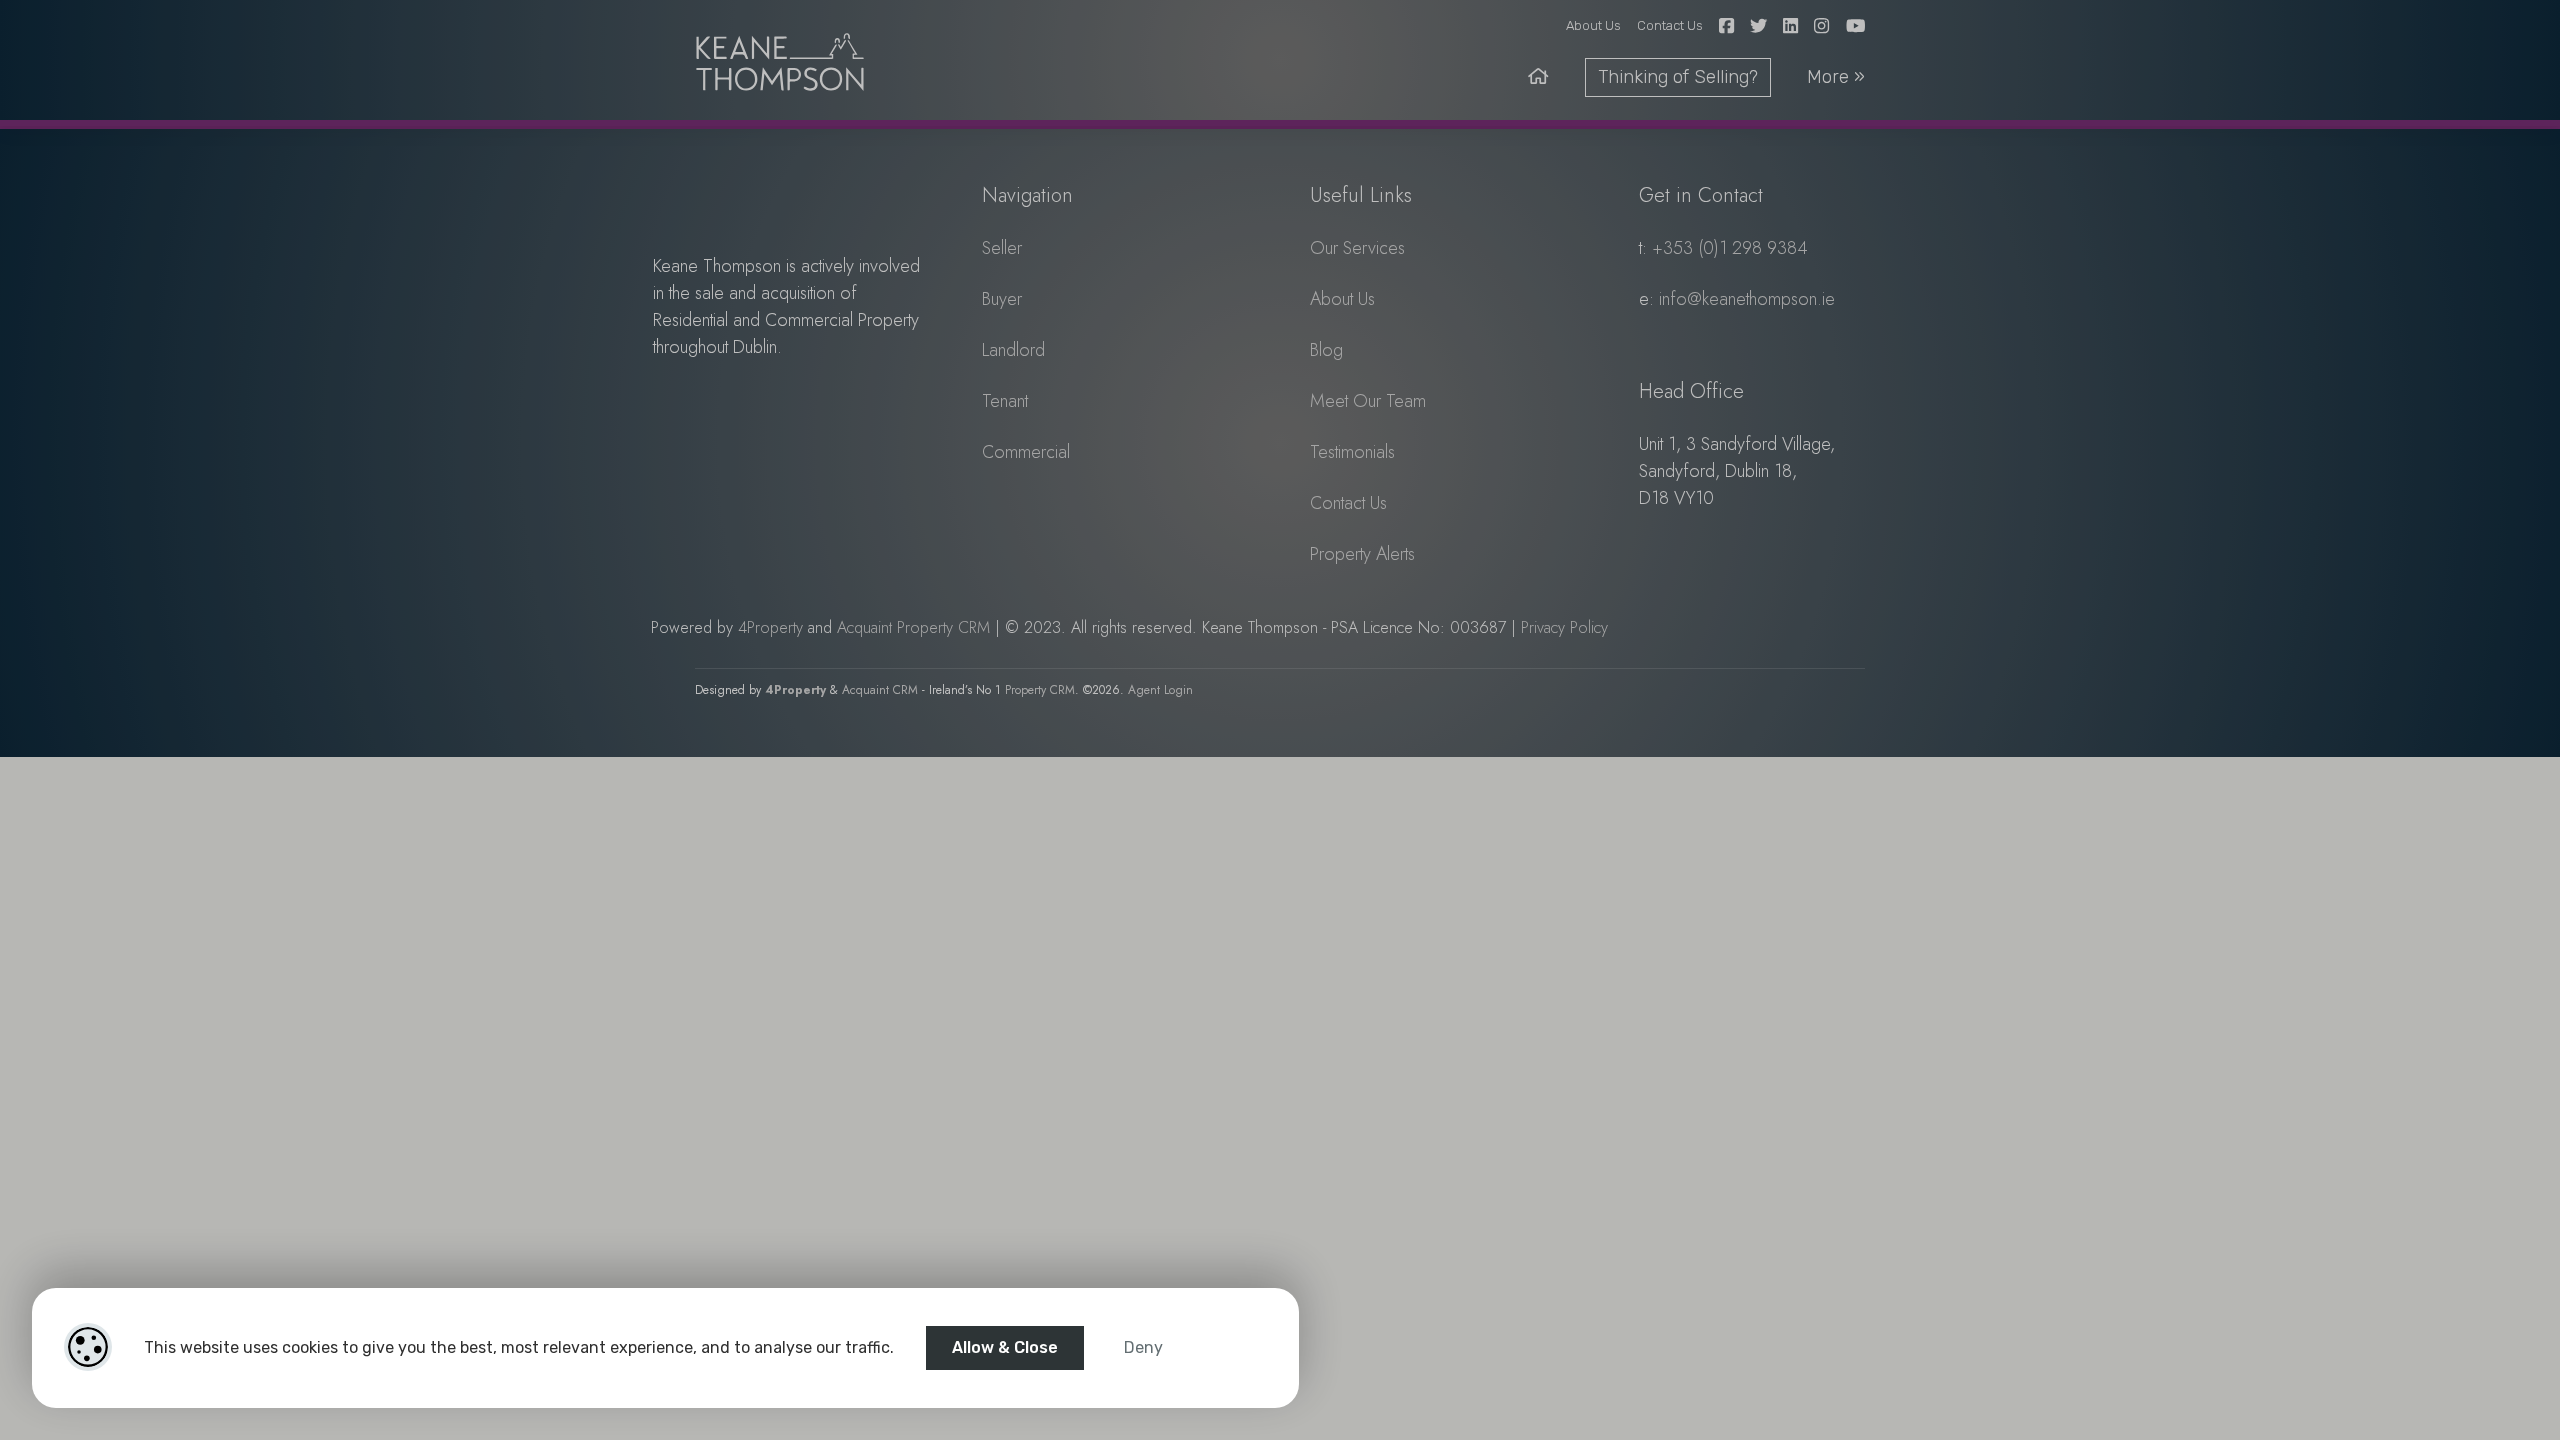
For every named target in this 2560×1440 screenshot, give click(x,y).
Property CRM (1040, 690)
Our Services (1357, 248)
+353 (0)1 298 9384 (1730, 248)
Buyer (1002, 299)
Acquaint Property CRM (913, 627)
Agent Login (1160, 690)
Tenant (1005, 401)
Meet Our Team (1368, 401)
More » (1836, 77)
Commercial (1026, 452)
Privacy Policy (1564, 627)
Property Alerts (1362, 554)
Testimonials (1352, 452)
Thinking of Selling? (1678, 77)
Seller (1002, 248)
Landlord (1013, 350)
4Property (770, 627)
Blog (1326, 350)
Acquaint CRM (880, 690)
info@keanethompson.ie (1747, 299)
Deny (1143, 1347)
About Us (1593, 25)
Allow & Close (1005, 1347)
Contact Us (1670, 25)
